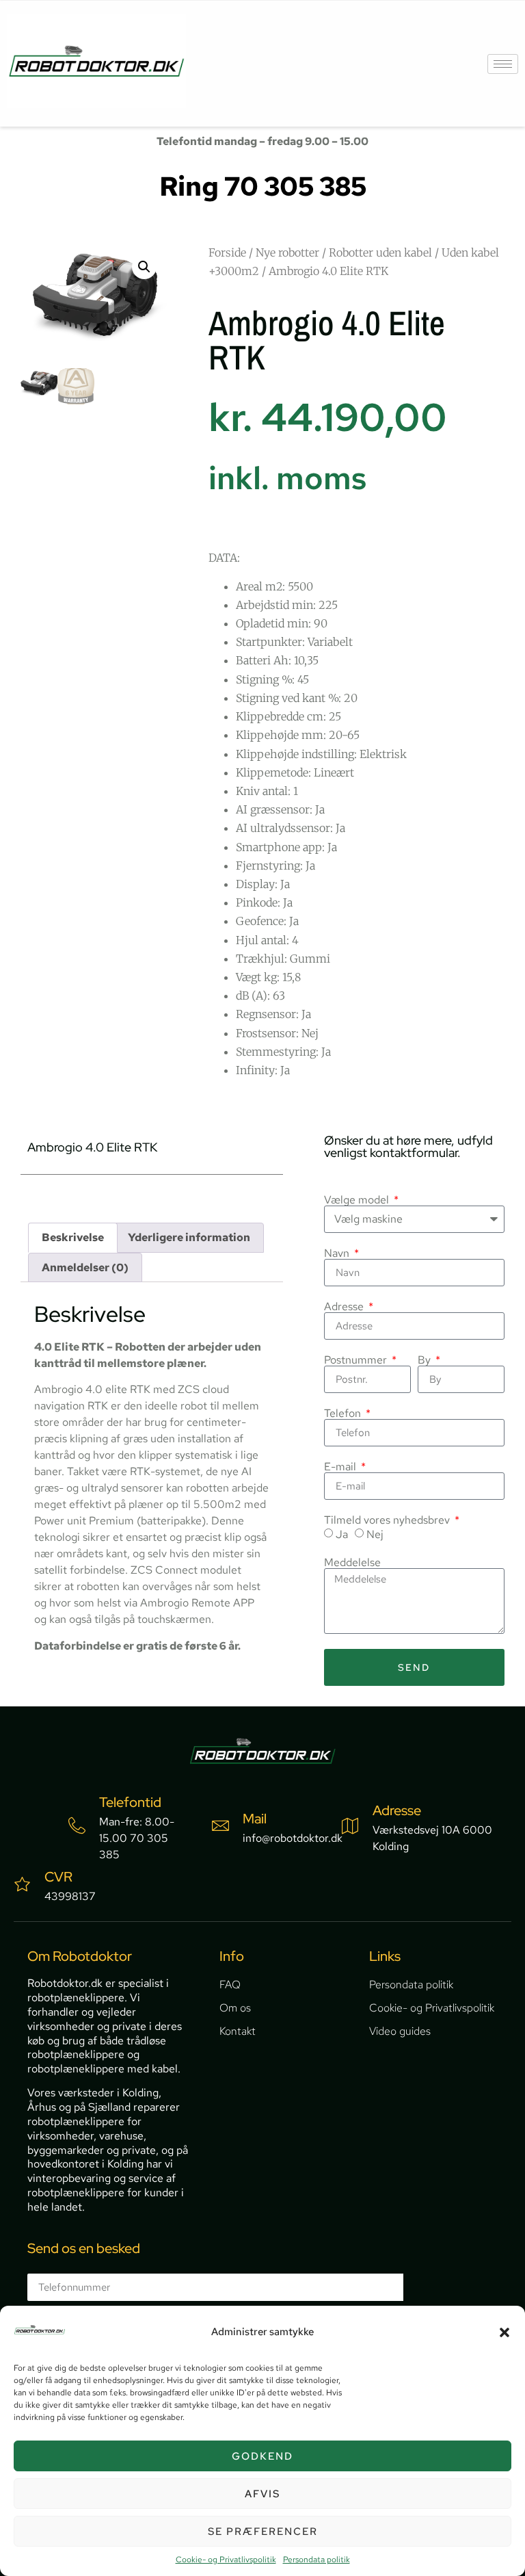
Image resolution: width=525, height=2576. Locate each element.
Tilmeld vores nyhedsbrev (388, 1520)
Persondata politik (317, 2560)
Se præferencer (263, 2532)
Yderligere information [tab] (189, 1237)
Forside (227, 252)
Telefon (344, 1414)
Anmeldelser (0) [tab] (85, 1267)
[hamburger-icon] (503, 64)
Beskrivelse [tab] (73, 1237)
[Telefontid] (77, 1826)
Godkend (262, 2456)
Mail (255, 1819)
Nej (375, 1534)
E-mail (341, 1467)
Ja (342, 1534)
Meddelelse (352, 1563)
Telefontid (130, 1802)
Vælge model (358, 1200)
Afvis (262, 2494)
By (426, 1360)
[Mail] (220, 1826)
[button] (504, 2332)
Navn (338, 1253)
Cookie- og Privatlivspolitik (226, 2560)
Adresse (345, 1307)
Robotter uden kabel (380, 252)
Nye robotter (287, 252)
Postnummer (357, 1360)
